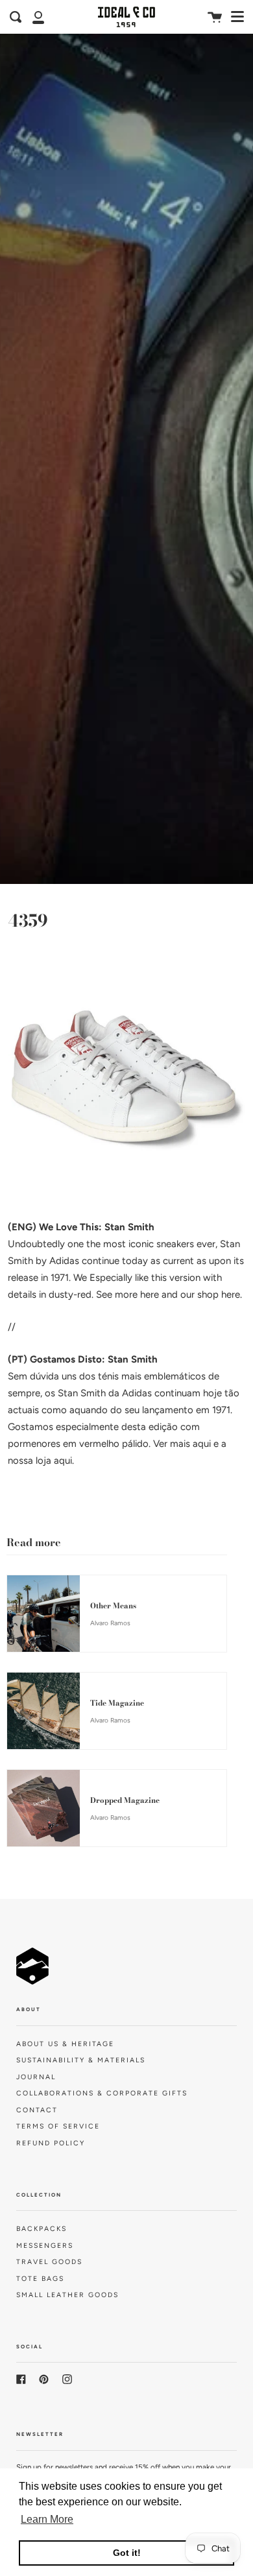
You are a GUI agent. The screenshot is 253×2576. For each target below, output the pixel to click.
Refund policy (51, 2143)
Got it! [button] (127, 2553)
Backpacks (42, 2229)
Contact (37, 2110)
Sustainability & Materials (81, 2060)
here (150, 1294)
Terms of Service (58, 2126)
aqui (202, 1444)
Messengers (45, 2246)
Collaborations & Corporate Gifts (102, 2093)
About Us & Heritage (65, 2044)
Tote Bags (40, 2279)
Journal (36, 2077)
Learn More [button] (47, 2519)
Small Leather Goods (67, 2295)
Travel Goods (49, 2262)
